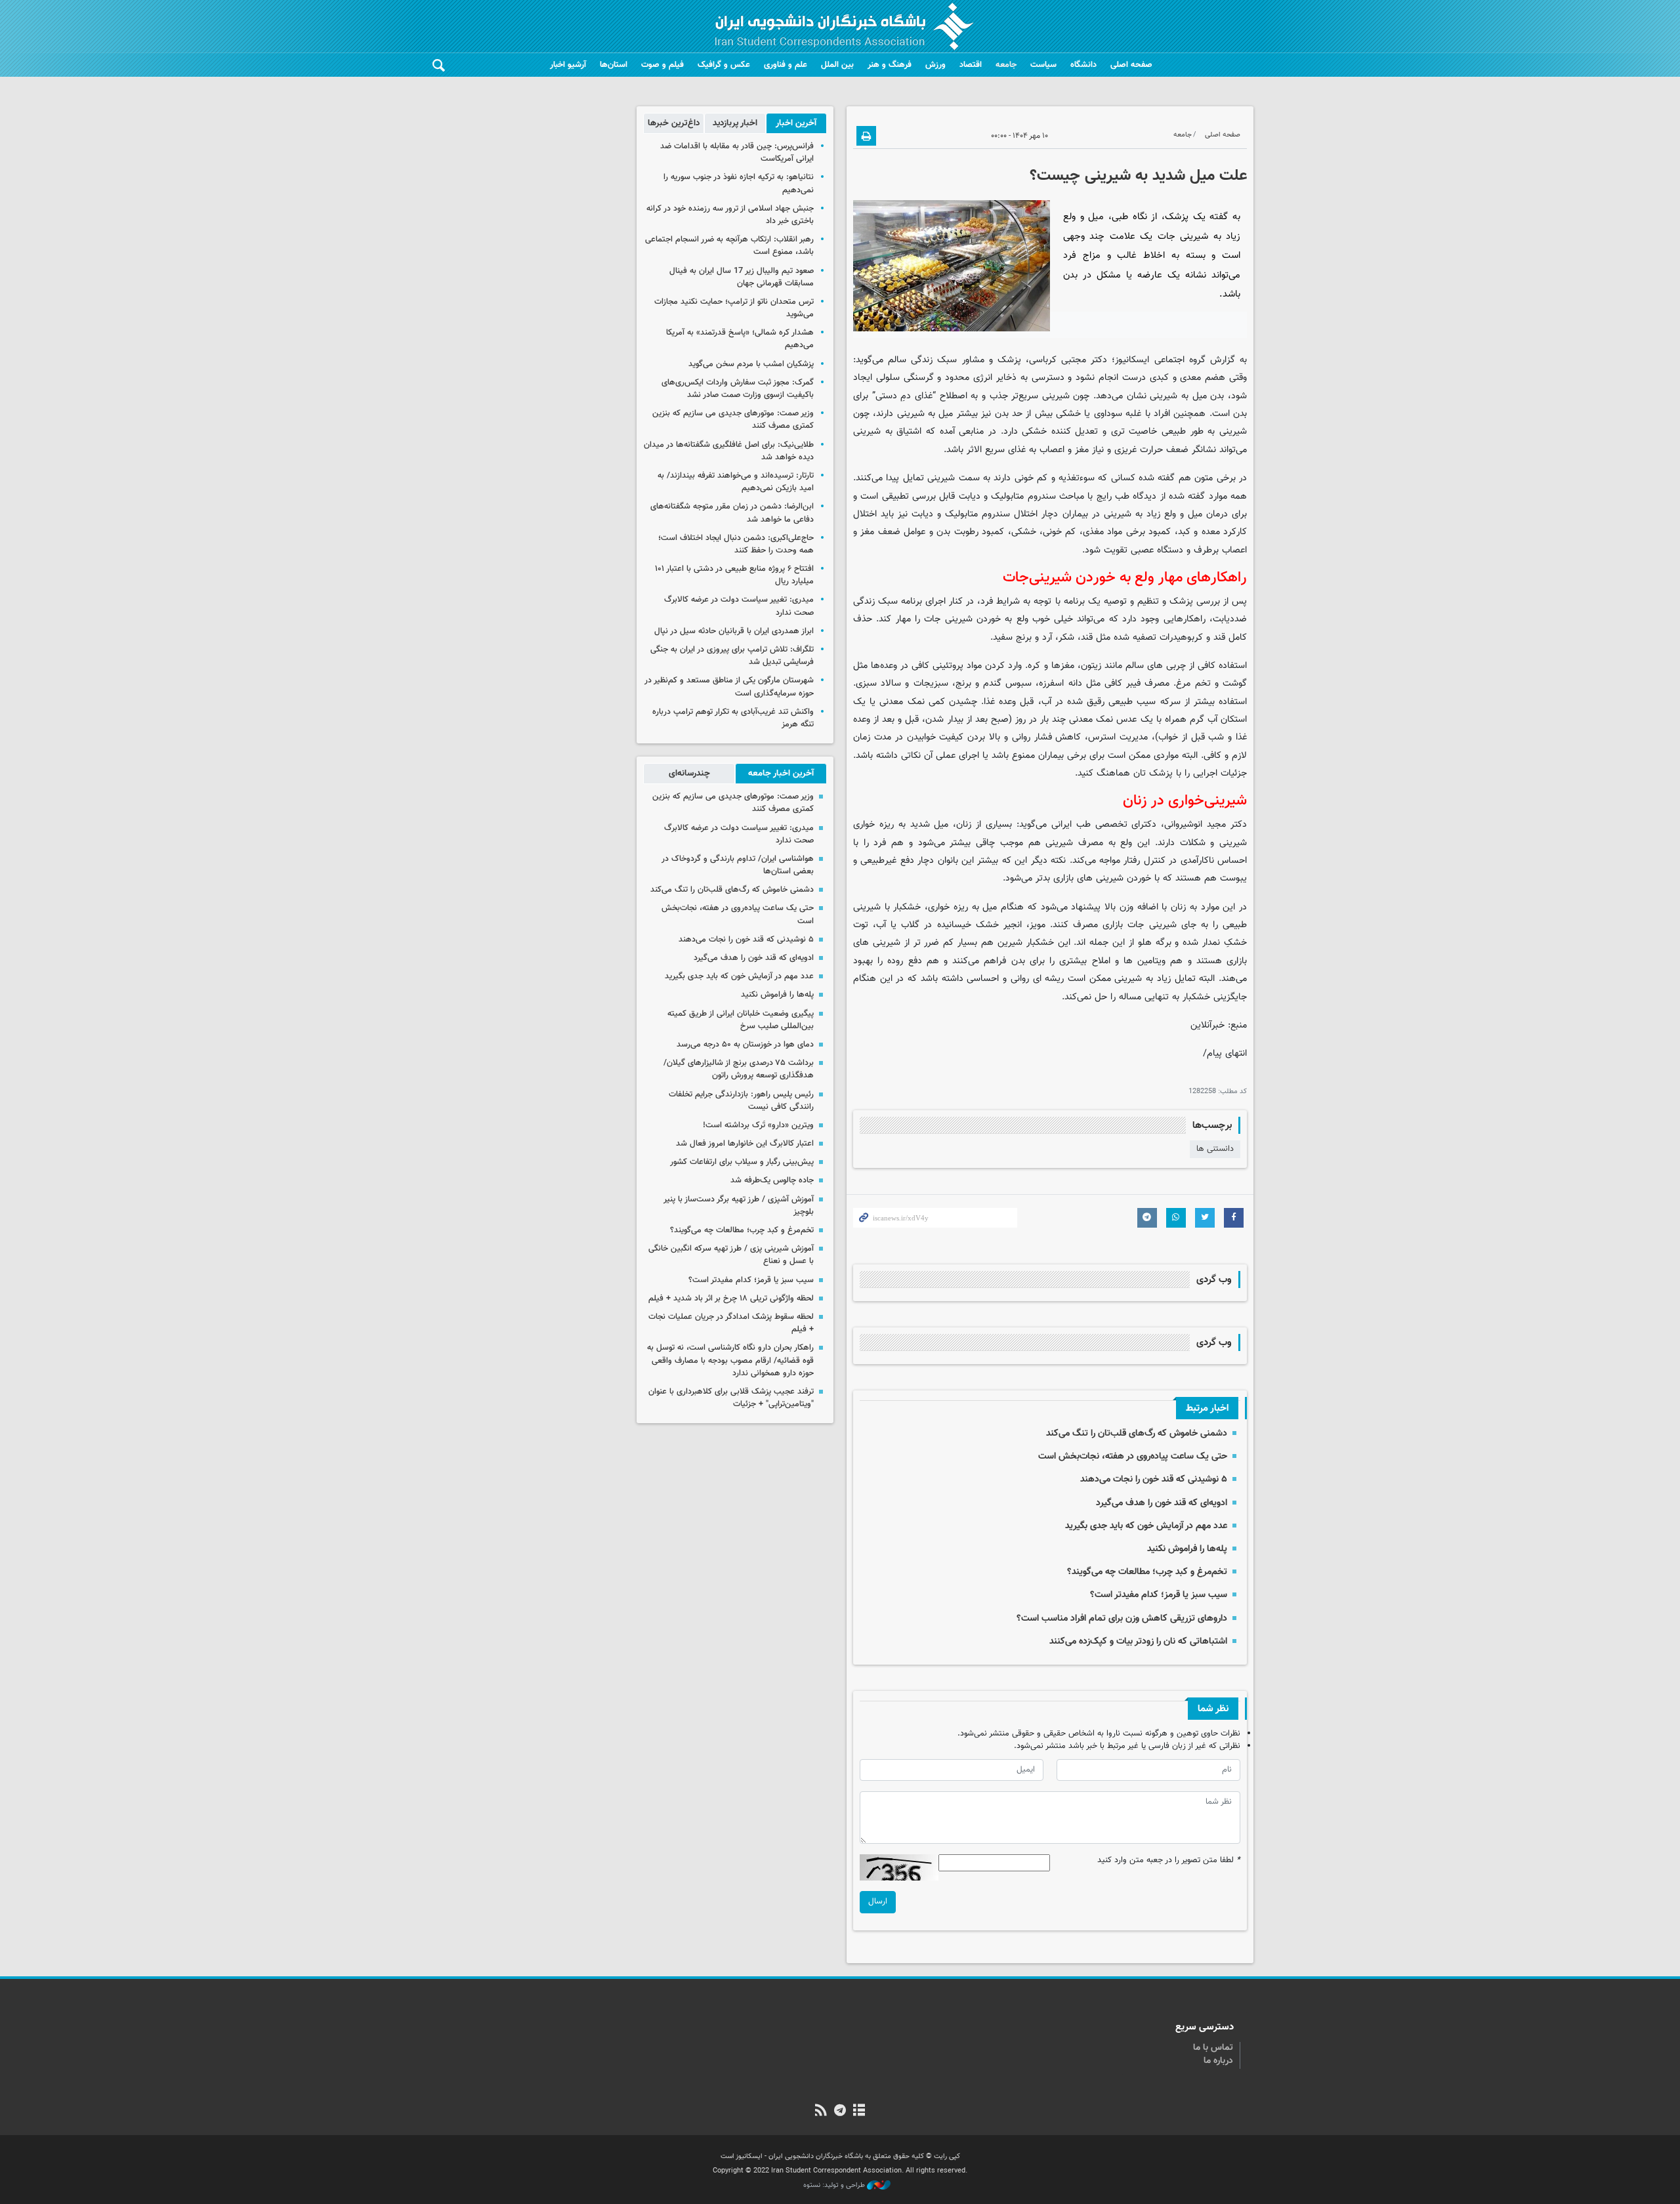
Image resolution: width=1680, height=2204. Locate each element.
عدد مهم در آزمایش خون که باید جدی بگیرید (1146, 1526)
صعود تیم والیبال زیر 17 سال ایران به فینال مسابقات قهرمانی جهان (742, 277)
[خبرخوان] (821, 2111)
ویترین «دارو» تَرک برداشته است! (758, 1125)
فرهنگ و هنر (890, 65)
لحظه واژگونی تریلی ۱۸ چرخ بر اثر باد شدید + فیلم (731, 1299)
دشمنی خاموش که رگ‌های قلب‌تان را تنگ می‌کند (1137, 1433)
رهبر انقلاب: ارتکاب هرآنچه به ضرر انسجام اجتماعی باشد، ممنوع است (729, 246)
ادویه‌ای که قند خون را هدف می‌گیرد (1162, 1503)
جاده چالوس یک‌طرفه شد (772, 1180)
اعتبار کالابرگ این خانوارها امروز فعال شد (745, 1144)
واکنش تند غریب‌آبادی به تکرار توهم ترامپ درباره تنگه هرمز (733, 718)
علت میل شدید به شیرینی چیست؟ (1138, 176)
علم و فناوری (786, 65)
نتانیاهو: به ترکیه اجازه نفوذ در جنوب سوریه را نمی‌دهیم (739, 183)
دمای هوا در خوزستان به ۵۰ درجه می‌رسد (745, 1045)
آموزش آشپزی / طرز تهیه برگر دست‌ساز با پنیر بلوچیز (739, 1206)
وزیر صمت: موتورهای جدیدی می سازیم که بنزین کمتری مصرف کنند (733, 420)
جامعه (1006, 65)
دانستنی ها (1215, 1149)
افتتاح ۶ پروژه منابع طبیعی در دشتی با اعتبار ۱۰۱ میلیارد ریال (734, 575)
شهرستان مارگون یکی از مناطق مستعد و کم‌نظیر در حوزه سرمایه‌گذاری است (729, 687)
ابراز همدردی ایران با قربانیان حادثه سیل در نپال (734, 631)
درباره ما (1218, 2061)
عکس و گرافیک (724, 65)
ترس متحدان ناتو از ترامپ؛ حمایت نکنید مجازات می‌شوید (734, 308)
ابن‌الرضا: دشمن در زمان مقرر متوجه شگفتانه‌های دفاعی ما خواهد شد (732, 513)
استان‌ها (614, 65)
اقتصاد (971, 65)
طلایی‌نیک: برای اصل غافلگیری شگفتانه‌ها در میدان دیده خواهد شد (729, 451)
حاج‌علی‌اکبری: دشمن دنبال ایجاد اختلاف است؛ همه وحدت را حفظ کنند (736, 544)
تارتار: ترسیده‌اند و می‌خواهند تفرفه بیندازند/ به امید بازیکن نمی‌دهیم (736, 482)
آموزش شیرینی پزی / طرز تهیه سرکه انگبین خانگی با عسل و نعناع (731, 1255)
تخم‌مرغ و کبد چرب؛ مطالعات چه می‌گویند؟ (1147, 1572)
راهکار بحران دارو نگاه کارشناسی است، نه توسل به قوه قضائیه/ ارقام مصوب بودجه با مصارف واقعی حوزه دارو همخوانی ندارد (730, 1360)
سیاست (1043, 65)
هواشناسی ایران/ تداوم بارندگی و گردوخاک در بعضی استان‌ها (738, 865)
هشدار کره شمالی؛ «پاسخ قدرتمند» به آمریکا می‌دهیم (740, 339)
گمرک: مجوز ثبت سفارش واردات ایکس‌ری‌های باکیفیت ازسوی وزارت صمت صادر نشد (738, 389)
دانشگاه (1083, 65)
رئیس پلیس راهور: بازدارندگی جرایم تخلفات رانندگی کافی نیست (741, 1101)
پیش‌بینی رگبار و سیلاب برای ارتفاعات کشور (742, 1162)
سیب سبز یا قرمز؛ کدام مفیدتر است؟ (1159, 1595)
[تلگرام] (840, 2111)
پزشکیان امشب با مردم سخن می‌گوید (751, 364)
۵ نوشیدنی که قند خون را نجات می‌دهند (1154, 1479)
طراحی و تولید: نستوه (835, 2186)
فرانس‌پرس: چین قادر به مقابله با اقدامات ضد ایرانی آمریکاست (737, 153)
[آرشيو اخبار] (859, 2111)
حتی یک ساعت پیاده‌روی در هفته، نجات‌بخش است (1133, 1456)
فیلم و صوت (662, 65)
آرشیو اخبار (568, 65)
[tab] (796, 123)
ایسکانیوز (1132, 360)
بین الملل (837, 65)
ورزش (935, 65)
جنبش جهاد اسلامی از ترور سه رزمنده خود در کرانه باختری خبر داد (730, 215)
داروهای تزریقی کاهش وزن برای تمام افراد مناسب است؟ (1122, 1618)
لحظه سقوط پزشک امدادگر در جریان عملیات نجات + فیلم (731, 1323)
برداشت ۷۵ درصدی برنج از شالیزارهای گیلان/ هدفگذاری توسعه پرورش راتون (739, 1069)
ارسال (878, 1902)
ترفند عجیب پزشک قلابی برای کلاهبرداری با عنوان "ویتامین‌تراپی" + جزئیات (731, 1398)
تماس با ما (1213, 2048)
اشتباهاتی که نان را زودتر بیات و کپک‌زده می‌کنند (1138, 1641)
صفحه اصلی (1131, 65)
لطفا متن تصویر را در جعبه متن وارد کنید (1169, 1861)
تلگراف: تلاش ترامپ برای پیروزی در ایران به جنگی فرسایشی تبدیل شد (732, 656)
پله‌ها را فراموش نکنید (1187, 1549)
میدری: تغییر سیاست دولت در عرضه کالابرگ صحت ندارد (739, 606)
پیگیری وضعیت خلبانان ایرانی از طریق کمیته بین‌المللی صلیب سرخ (741, 1020)
